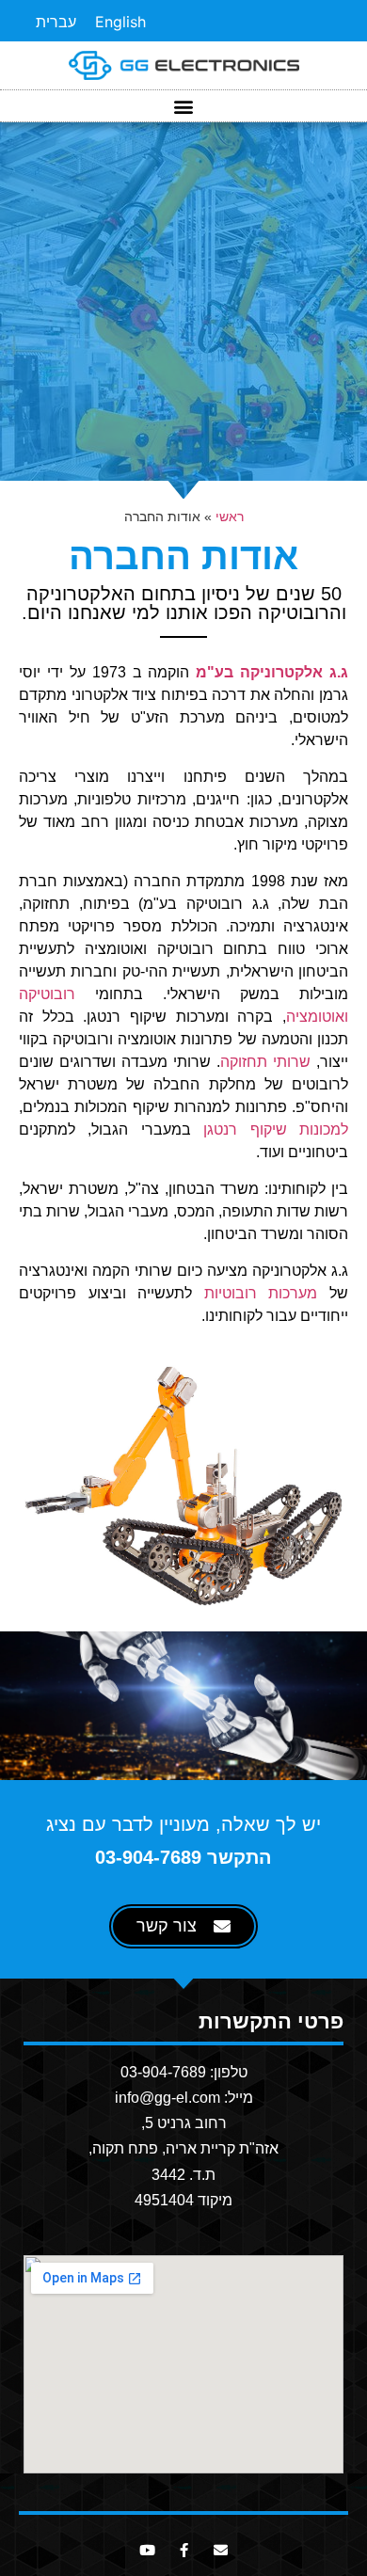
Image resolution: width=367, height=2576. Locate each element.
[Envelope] (221, 2550)
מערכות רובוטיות (261, 1293)
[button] (184, 106)
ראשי (230, 517)
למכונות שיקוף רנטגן (276, 1129)
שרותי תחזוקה (265, 1062)
